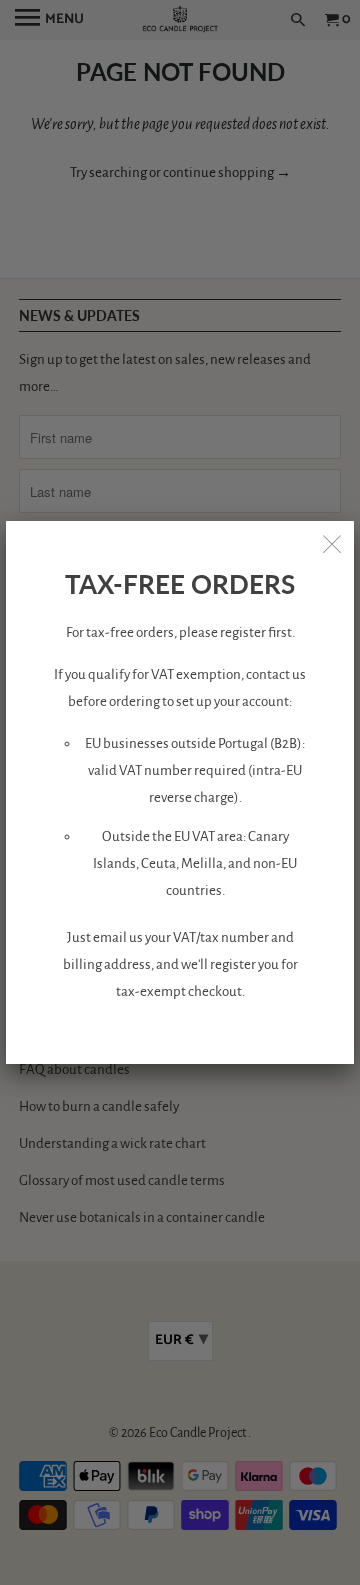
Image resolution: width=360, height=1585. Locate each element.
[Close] (332, 543)
